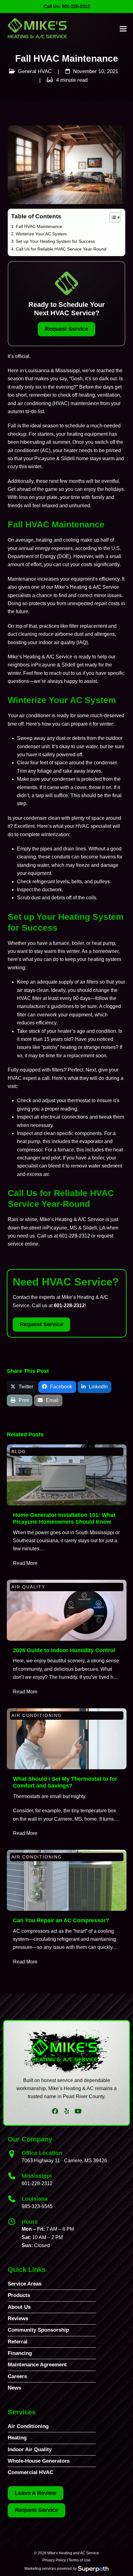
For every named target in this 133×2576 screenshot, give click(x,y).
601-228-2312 (75, 1236)
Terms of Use (80, 2560)
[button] (123, 29)
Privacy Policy (54, 2560)
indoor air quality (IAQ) (63, 642)
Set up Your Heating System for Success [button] (55, 241)
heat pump (103, 943)
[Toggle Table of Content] (112, 217)
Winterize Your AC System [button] (41, 234)
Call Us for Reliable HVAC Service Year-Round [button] (62, 249)
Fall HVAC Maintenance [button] (39, 226)
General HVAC (35, 71)
